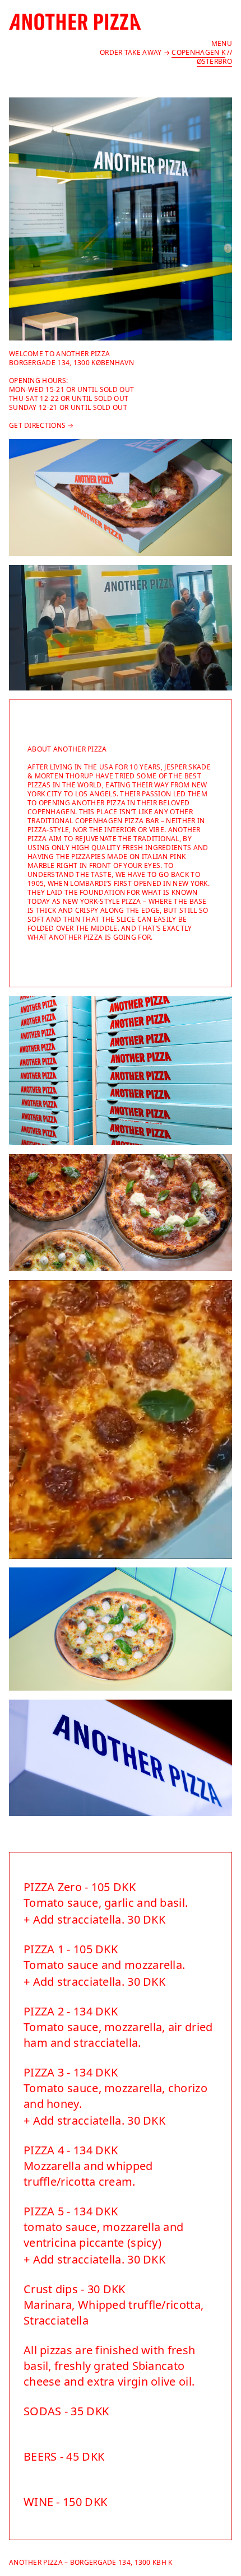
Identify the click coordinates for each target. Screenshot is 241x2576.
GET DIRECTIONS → (41, 425)
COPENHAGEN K (198, 52)
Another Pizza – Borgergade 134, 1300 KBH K (91, 2562)
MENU (222, 43)
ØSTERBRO (214, 61)
